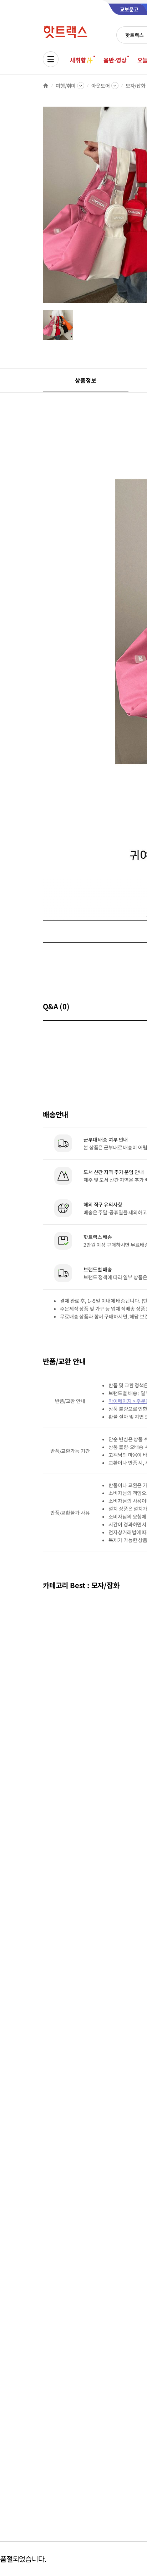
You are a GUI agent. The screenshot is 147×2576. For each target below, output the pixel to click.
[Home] (46, 86)
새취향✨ (81, 60)
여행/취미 (66, 86)
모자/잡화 (136, 86)
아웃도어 (100, 86)
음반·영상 (115, 60)
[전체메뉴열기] (51, 59)
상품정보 (85, 380)
